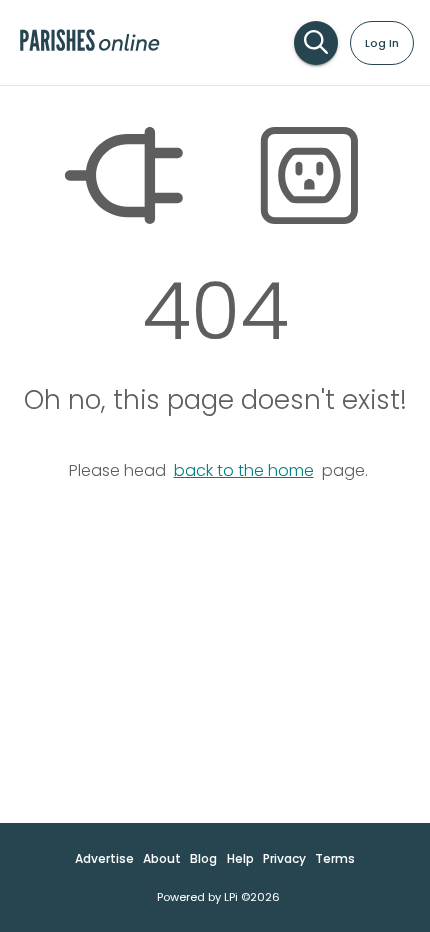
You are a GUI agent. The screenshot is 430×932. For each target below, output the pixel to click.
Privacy (284, 858)
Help (240, 858)
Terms (335, 858)
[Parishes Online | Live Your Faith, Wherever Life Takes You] (89, 50)
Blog (203, 858)
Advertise (104, 858)
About (162, 858)
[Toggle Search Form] (316, 43)
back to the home (244, 470)
